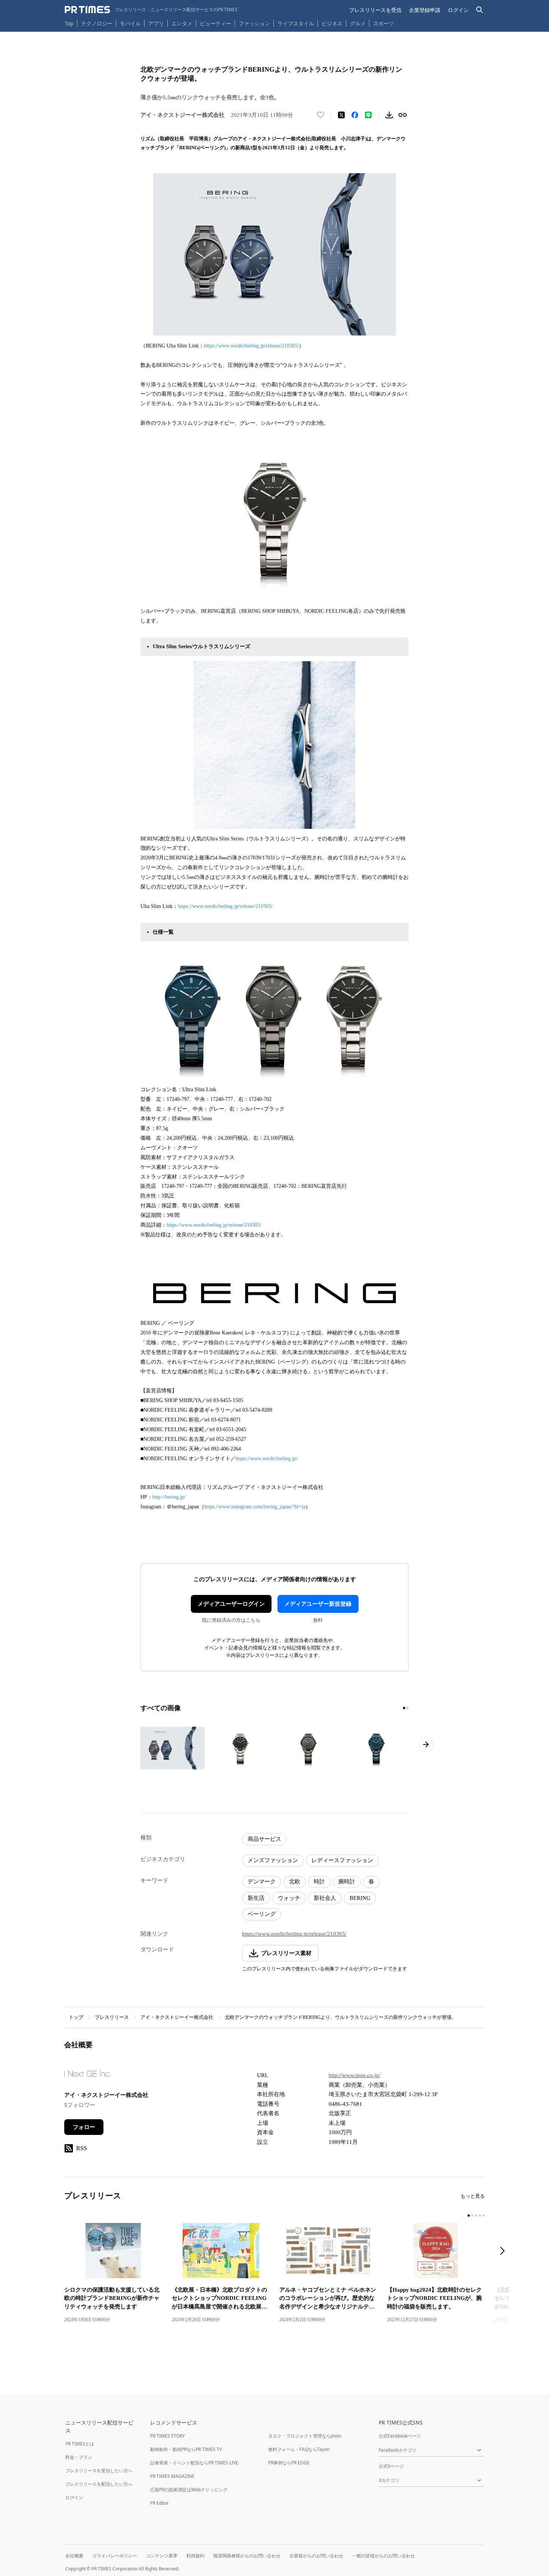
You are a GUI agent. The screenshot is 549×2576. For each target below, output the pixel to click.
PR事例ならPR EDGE (289, 2463)
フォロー (84, 2127)
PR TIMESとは (80, 2444)
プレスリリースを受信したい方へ (99, 2471)
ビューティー (215, 23)
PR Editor (159, 2503)
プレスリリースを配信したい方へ (99, 2484)
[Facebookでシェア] (355, 115)
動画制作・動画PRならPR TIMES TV (186, 2449)
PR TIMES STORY (168, 2436)
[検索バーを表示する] (480, 10)
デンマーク (262, 1882)
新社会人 (325, 1898)
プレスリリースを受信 (375, 10)
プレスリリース (112, 2017)
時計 (319, 1882)
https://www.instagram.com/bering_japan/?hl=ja (255, 1507)
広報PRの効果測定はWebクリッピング (189, 2490)
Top (69, 23)
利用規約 (195, 2556)
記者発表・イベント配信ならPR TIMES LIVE (194, 2463)
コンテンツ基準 (162, 2556)
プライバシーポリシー (115, 2556)
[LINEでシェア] (368, 115)
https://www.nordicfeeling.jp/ (267, 1459)
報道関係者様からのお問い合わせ (247, 2556)
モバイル (130, 23)
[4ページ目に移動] (480, 2216)
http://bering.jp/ (169, 1497)
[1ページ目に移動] (404, 1708)
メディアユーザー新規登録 (318, 1604)
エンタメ (182, 23)
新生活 (256, 1898)
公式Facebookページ (400, 2436)
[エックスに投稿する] (341, 115)
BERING (360, 1898)
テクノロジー (97, 23)
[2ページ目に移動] (407, 1708)
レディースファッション (342, 1860)
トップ (76, 2017)
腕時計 (347, 1882)
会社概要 (74, 2556)
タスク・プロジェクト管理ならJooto (305, 2436)
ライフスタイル (296, 23)
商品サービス (264, 1839)
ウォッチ (289, 1898)
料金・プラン (79, 2457)
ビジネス (332, 23)
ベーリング (262, 1914)
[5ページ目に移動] (484, 2216)
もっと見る (473, 2196)
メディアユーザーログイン (231, 1604)
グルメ (358, 23)
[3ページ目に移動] (476, 2216)
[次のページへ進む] (426, 1745)
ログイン (458, 10)
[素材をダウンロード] (389, 115)
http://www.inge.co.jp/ (354, 2075)
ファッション (254, 23)
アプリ (156, 23)
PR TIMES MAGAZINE (172, 2476)
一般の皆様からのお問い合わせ (384, 2556)
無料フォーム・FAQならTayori (299, 2449)
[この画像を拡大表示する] (173, 1748)
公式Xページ (391, 2466)
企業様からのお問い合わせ (316, 2556)
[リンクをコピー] (403, 115)
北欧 (295, 1882)
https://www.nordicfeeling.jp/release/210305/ (251, 346)
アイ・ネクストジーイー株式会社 (177, 2017)
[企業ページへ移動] (88, 2076)
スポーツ (384, 23)
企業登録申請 (425, 10)
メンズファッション (273, 1860)
